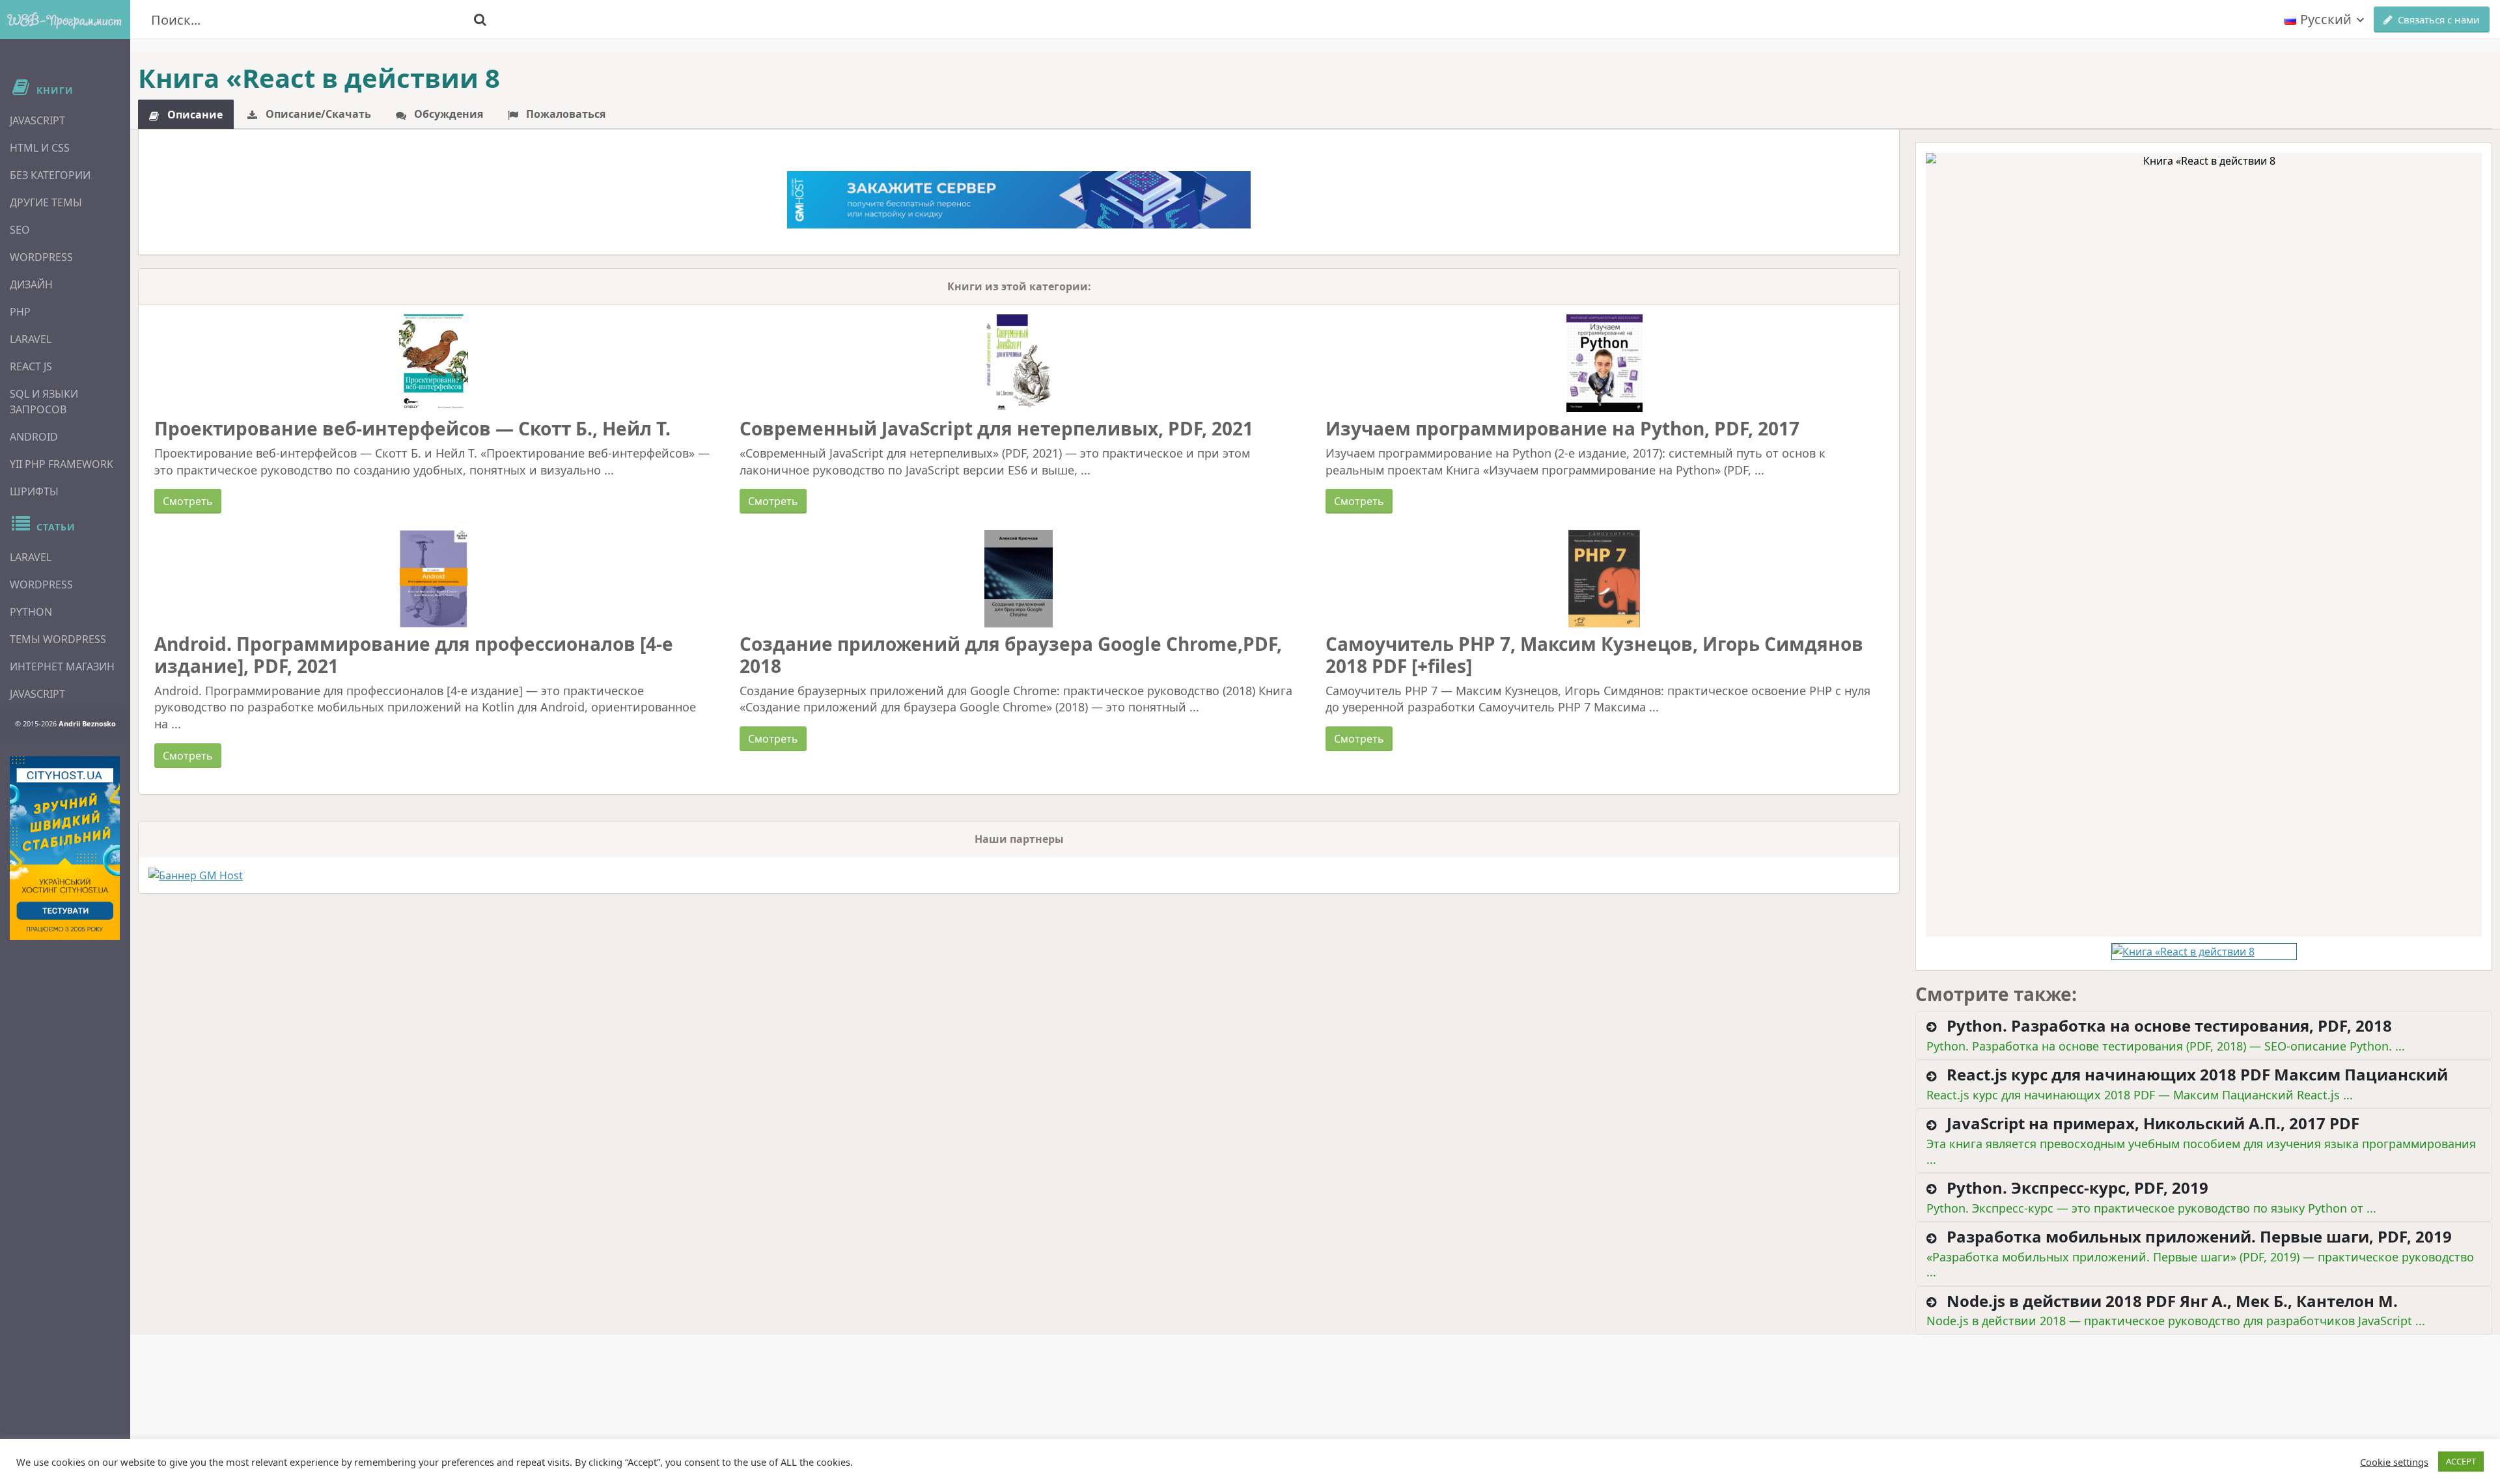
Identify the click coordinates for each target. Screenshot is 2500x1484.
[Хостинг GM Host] (1019, 199)
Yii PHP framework (62, 464)
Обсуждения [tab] (447, 114)
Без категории (50, 175)
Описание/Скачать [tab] (317, 114)
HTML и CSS (40, 148)
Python (31, 612)
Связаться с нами (2439, 20)
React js (31, 366)
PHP (20, 312)
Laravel (31, 339)
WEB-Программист (65, 20)
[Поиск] (480, 20)
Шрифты (34, 491)
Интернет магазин (62, 666)
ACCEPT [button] (2461, 1461)
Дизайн (31, 284)
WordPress (41, 257)
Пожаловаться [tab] (564, 114)
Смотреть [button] (188, 501)
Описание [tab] (194, 115)
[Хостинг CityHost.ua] (65, 848)
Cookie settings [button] (2394, 1462)
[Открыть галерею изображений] (2204, 545)
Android (34, 437)
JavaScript (37, 120)
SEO (20, 230)
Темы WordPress (58, 639)
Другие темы (46, 202)
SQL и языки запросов (44, 402)
